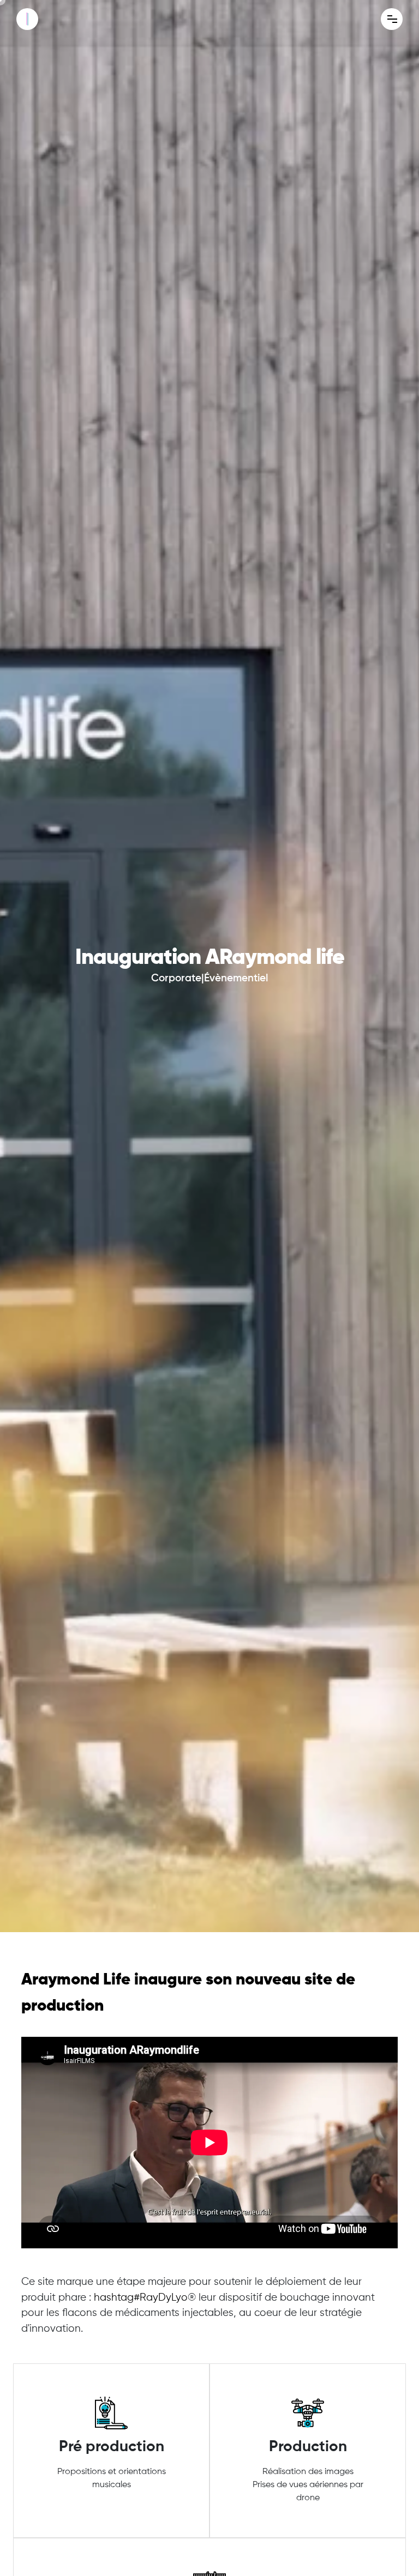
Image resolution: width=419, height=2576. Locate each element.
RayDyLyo (141, 2298)
